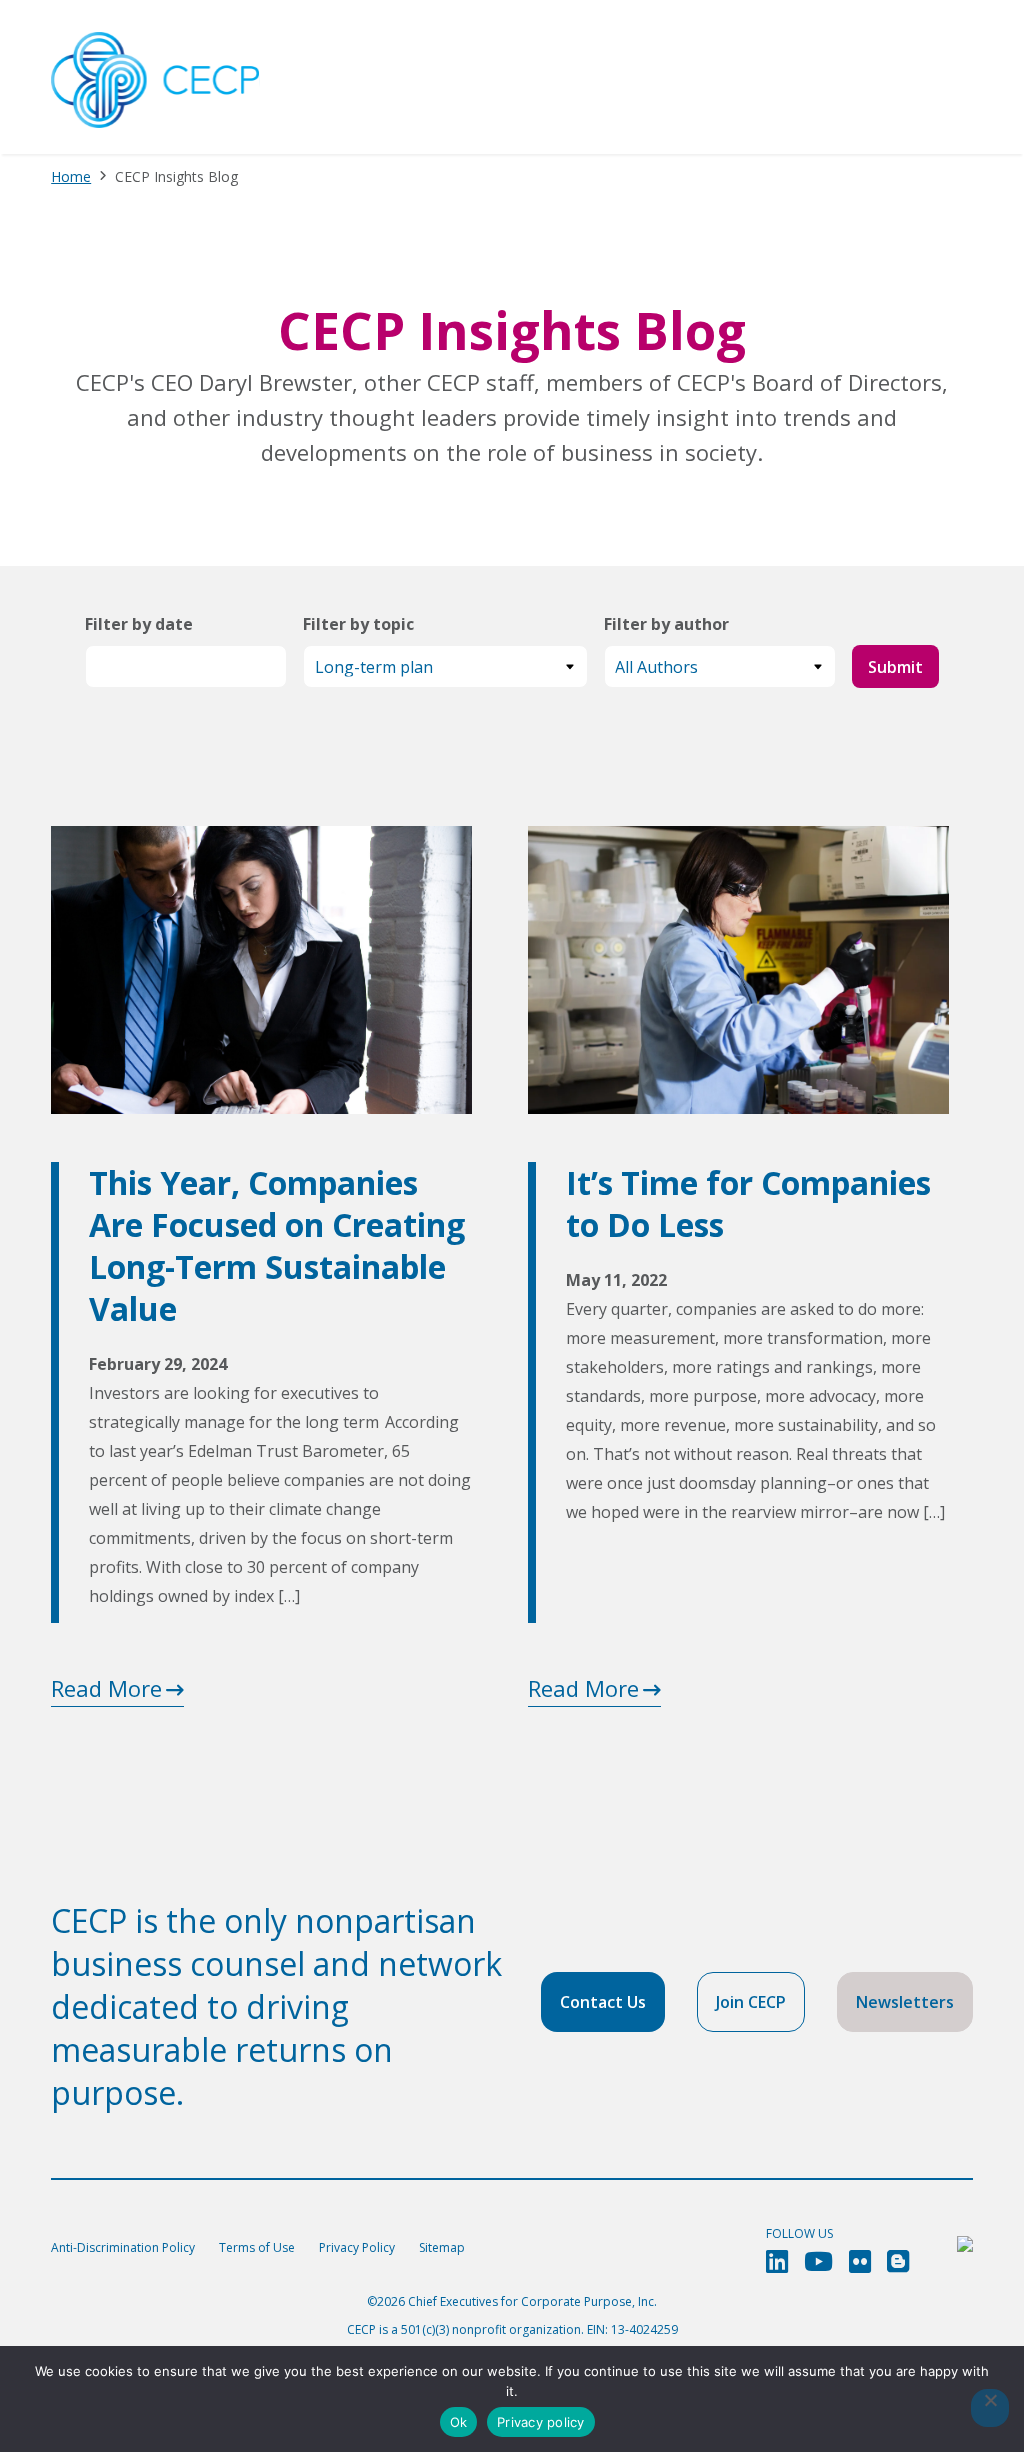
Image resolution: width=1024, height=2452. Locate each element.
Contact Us (603, 2002)
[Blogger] (898, 2261)
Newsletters (905, 2002)
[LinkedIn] (777, 2261)
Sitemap (442, 2247)
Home (71, 176)
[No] (990, 2408)
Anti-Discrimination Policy (123, 2247)
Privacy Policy (357, 2247)
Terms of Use (257, 2247)
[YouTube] (818, 2261)
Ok (459, 2422)
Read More (106, 1688)
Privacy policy (541, 2422)
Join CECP (751, 2002)
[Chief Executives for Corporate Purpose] (155, 81)
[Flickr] (860, 2261)
